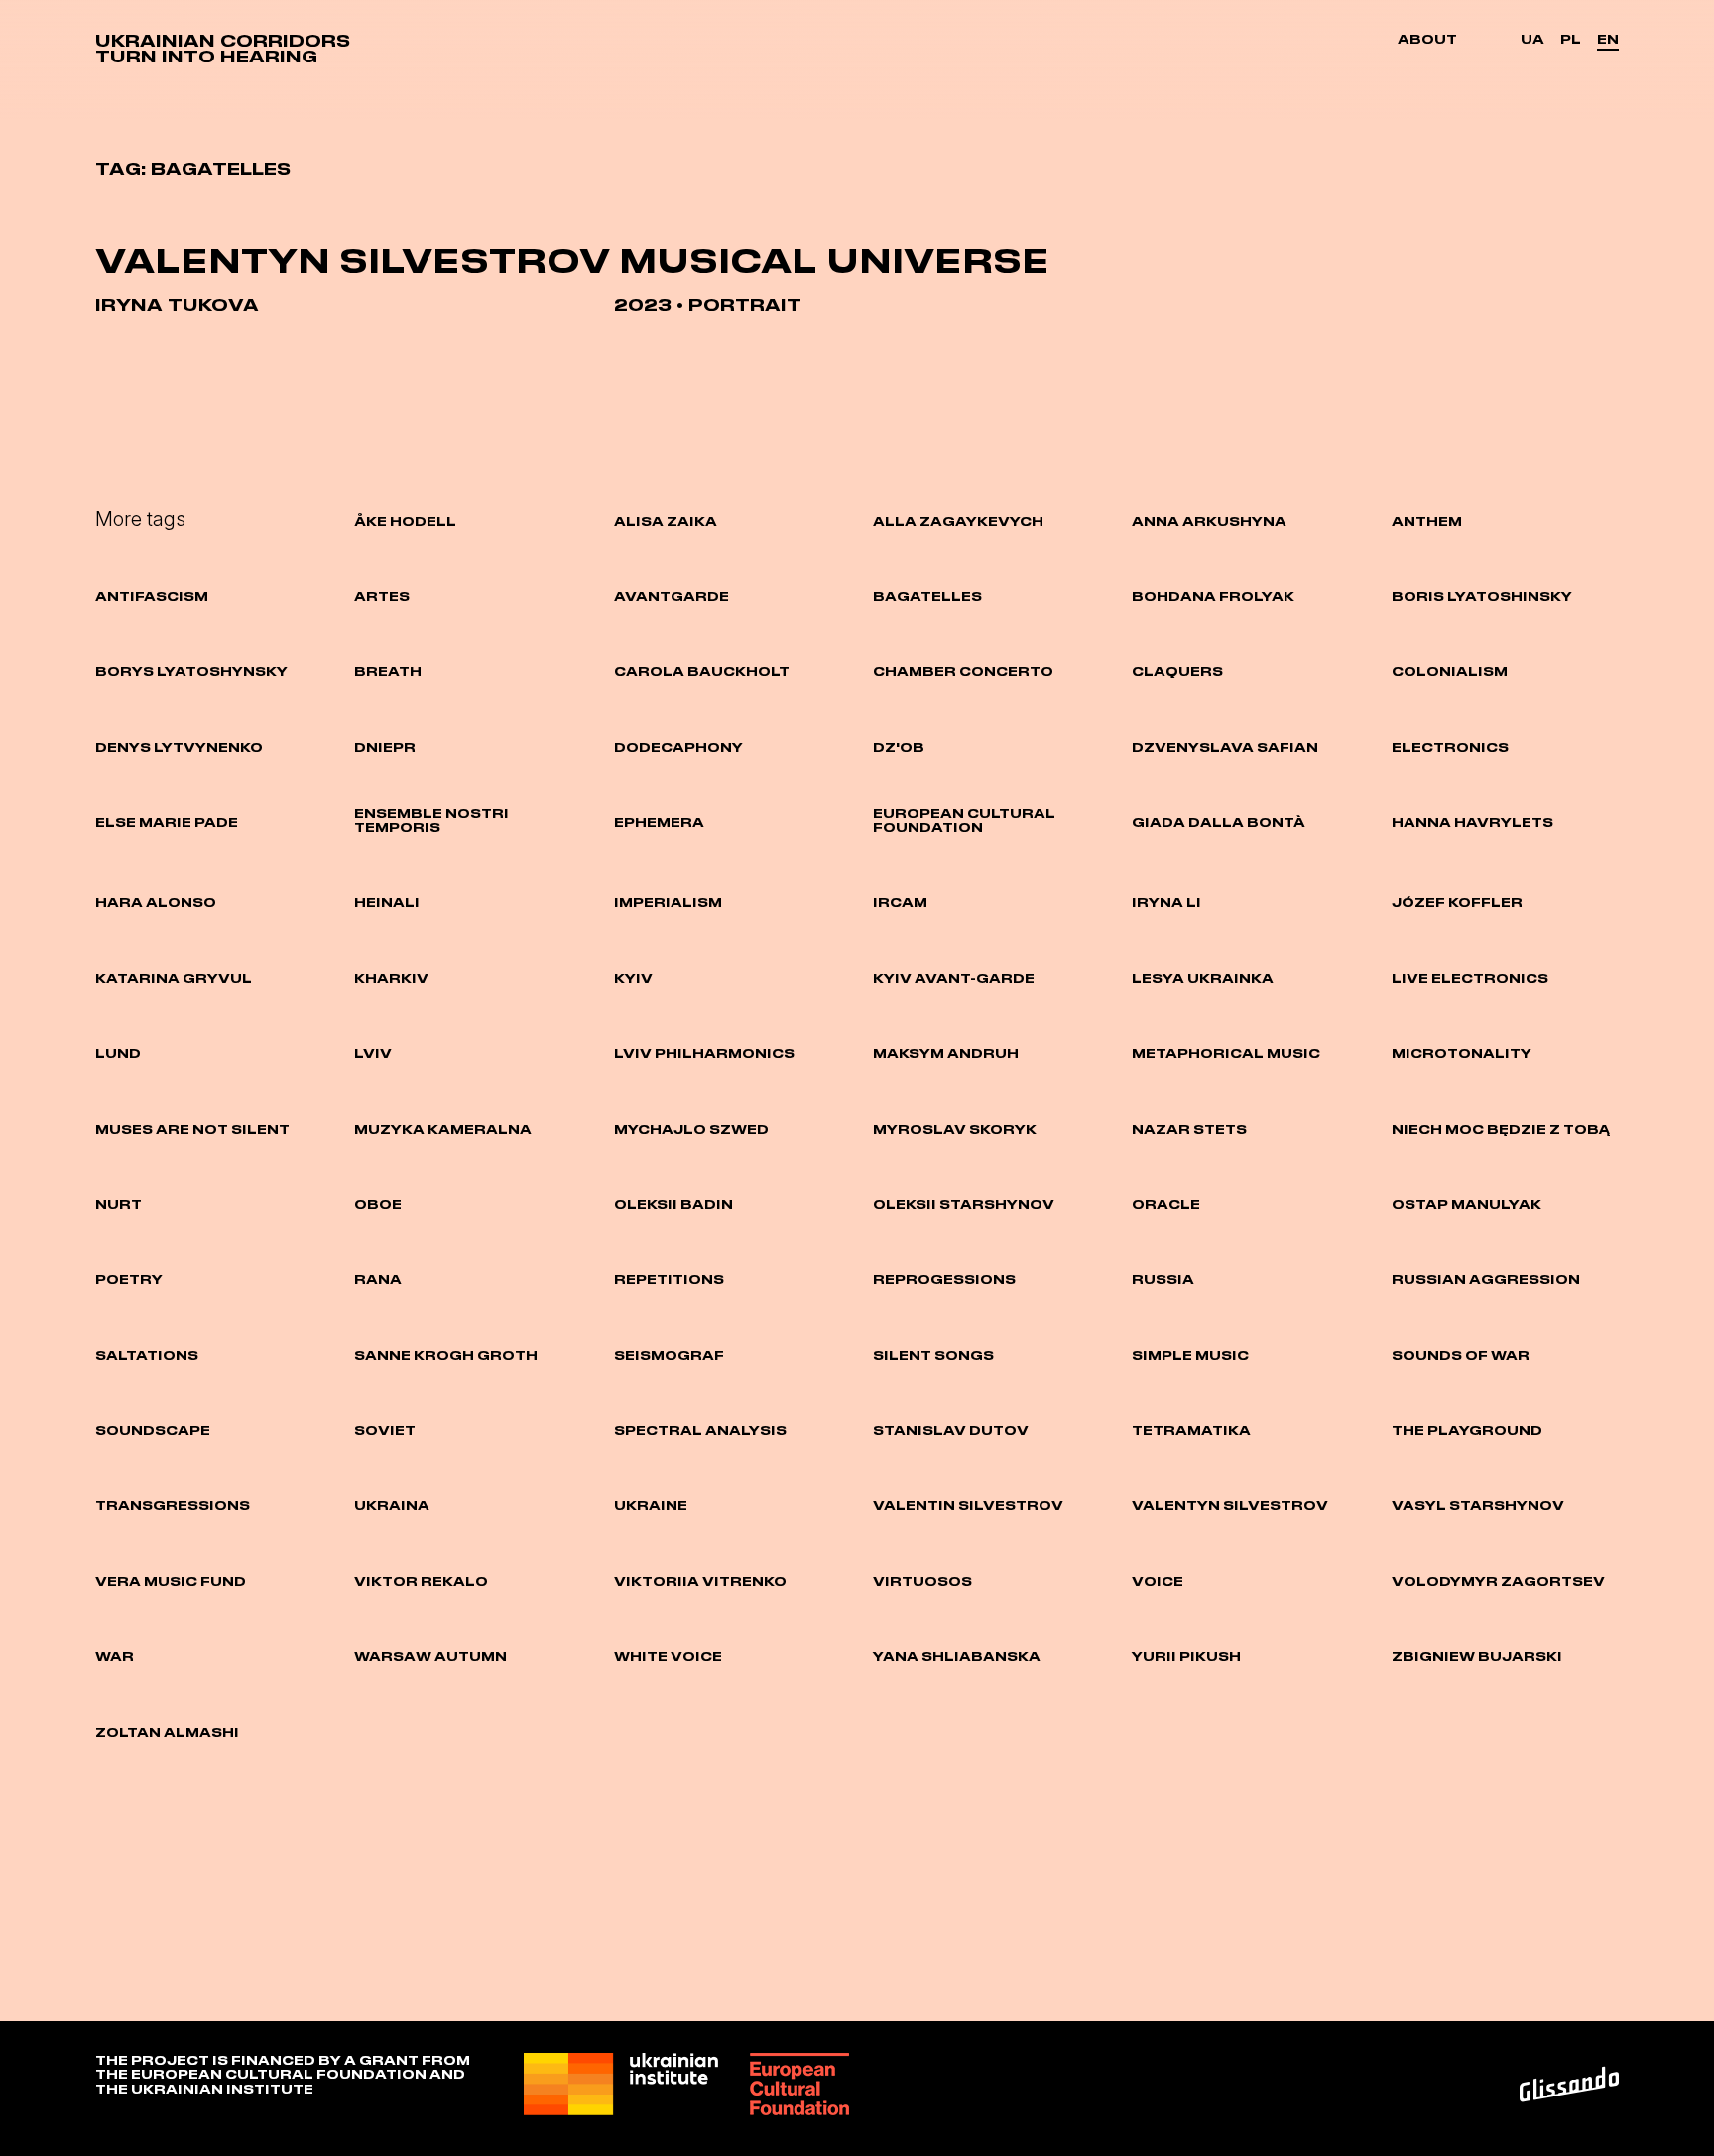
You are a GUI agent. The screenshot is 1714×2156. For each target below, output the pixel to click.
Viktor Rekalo (421, 1581)
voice (1158, 1581)
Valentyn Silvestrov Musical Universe (572, 260)
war (115, 1656)
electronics (1450, 747)
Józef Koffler (1457, 902)
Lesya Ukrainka (1203, 978)
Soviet (385, 1430)
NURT (119, 1204)
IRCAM (900, 902)
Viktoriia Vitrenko (700, 1581)
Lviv (373, 1053)
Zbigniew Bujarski (1477, 1656)
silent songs (933, 1355)
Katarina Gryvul (174, 978)
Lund (118, 1053)
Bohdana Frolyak (1213, 596)
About (1427, 39)
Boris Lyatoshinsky (1482, 596)
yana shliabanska (957, 1656)
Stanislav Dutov (951, 1430)
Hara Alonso (156, 902)
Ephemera (659, 822)
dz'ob (899, 747)
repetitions (669, 1279)
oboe (378, 1204)
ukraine (651, 1505)
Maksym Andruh (946, 1053)
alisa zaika (666, 521)
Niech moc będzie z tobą (1501, 1129)
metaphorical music (1226, 1053)
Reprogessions (944, 1279)
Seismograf (669, 1355)
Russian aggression (1486, 1279)
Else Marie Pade (167, 822)
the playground (1467, 1430)
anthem (1427, 521)
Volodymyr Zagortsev (1498, 1581)
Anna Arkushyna (1209, 521)
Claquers (1177, 671)
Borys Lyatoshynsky (191, 671)
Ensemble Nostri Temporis (431, 820)
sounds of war (1461, 1355)
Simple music (1190, 1355)
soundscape (153, 1430)
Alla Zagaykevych (958, 521)
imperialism (668, 902)
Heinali (387, 902)
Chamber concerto (963, 671)
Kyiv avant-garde (954, 978)
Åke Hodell (405, 521)
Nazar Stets (1189, 1129)
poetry (129, 1279)
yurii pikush (1186, 1656)
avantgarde (672, 596)
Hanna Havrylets (1472, 822)
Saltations (147, 1355)
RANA (378, 1279)
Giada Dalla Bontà (1219, 822)
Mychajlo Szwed (691, 1129)
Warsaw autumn (430, 1656)
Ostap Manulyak (1467, 1204)
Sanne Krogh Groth (446, 1355)
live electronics (1470, 978)
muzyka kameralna (443, 1129)
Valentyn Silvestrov (1230, 1505)
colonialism (1450, 671)
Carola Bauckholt (702, 671)
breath (388, 671)
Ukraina (392, 1505)
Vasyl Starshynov (1478, 1505)
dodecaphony (678, 747)
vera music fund (171, 1581)
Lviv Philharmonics (704, 1053)
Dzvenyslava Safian (1225, 747)
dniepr (385, 747)
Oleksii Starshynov (964, 1204)
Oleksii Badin (673, 1204)
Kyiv (633, 978)
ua (1532, 39)
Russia (1163, 1279)
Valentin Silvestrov (968, 1505)
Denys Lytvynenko (179, 747)
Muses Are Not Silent (192, 1129)
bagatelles (927, 596)
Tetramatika (1191, 1430)
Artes (382, 596)
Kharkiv (391, 978)
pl (1571, 39)
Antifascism (152, 596)
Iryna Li (1166, 902)
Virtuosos (922, 1581)
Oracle (1166, 1204)
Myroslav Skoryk (955, 1129)
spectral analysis (700, 1430)
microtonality (1462, 1053)
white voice (668, 1656)
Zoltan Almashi (167, 1732)
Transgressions (173, 1505)
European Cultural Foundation (964, 820)
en (1608, 39)
